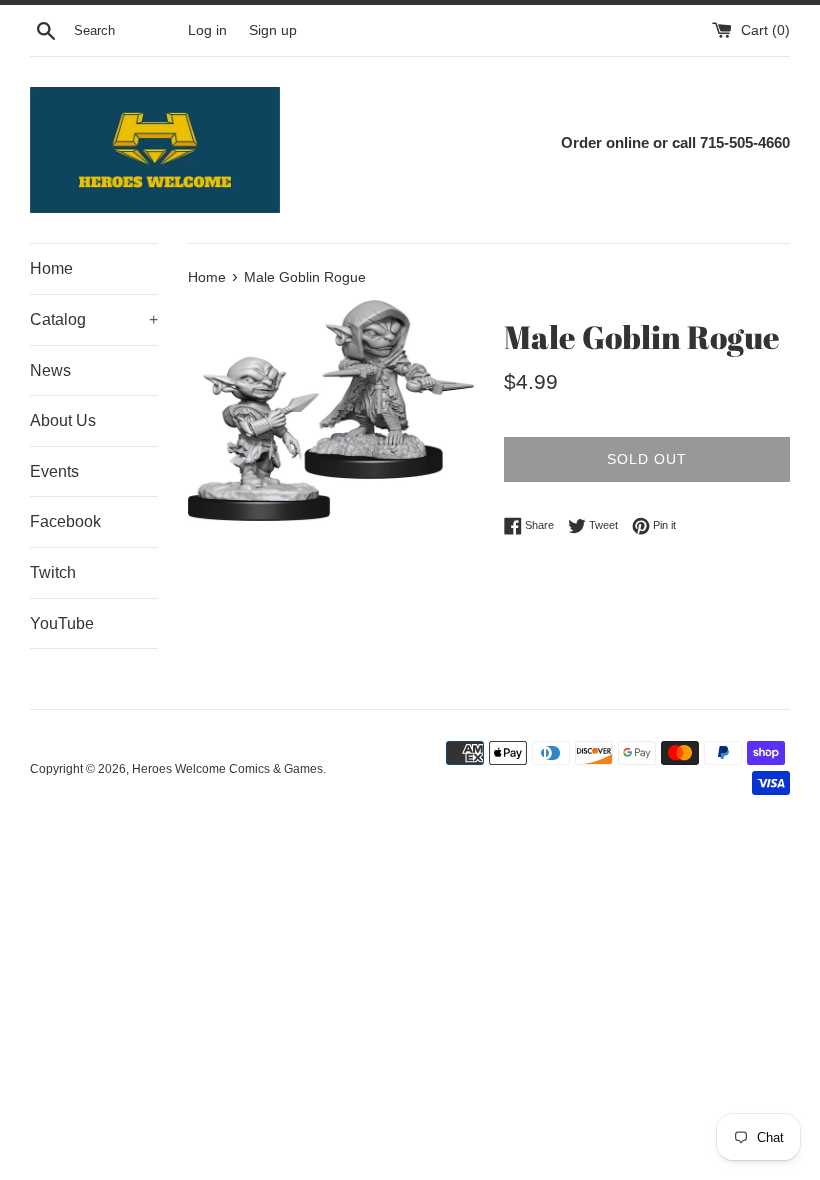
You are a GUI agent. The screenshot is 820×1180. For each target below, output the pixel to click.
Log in (207, 30)
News (50, 370)
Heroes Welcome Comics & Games (227, 769)
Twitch (53, 572)
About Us (63, 420)
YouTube (62, 623)
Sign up (273, 30)
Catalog (94, 319)
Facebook (65, 521)
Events (54, 471)
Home (51, 268)
